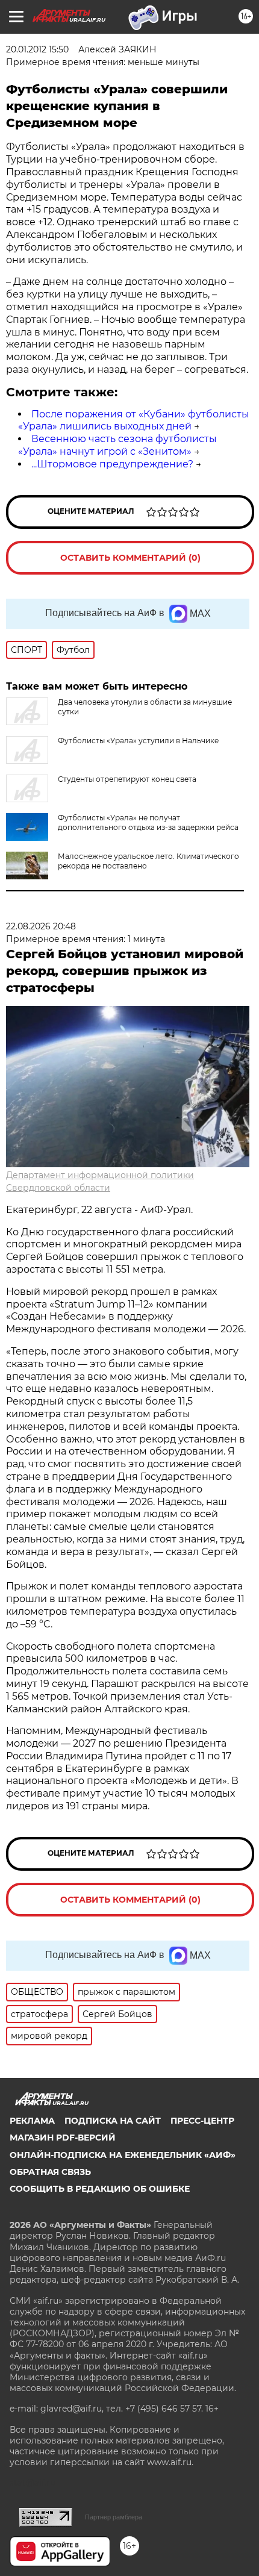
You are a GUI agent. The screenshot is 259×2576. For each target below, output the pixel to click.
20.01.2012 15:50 (37, 49)
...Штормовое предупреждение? (112, 464)
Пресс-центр (202, 2121)
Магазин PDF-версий (63, 2138)
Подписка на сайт (113, 2121)
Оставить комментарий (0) (130, 558)
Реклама (32, 2121)
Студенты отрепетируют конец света (127, 779)
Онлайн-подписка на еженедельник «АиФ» (123, 2155)
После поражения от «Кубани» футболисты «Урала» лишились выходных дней (134, 420)
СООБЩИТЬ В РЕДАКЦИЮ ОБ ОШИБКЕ (100, 2189)
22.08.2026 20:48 (41, 926)
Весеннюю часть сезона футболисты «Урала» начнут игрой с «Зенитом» (117, 445)
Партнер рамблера (114, 2517)
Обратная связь (50, 2172)
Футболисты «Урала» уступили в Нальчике (138, 741)
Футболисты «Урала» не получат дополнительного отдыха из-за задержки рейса (148, 822)
